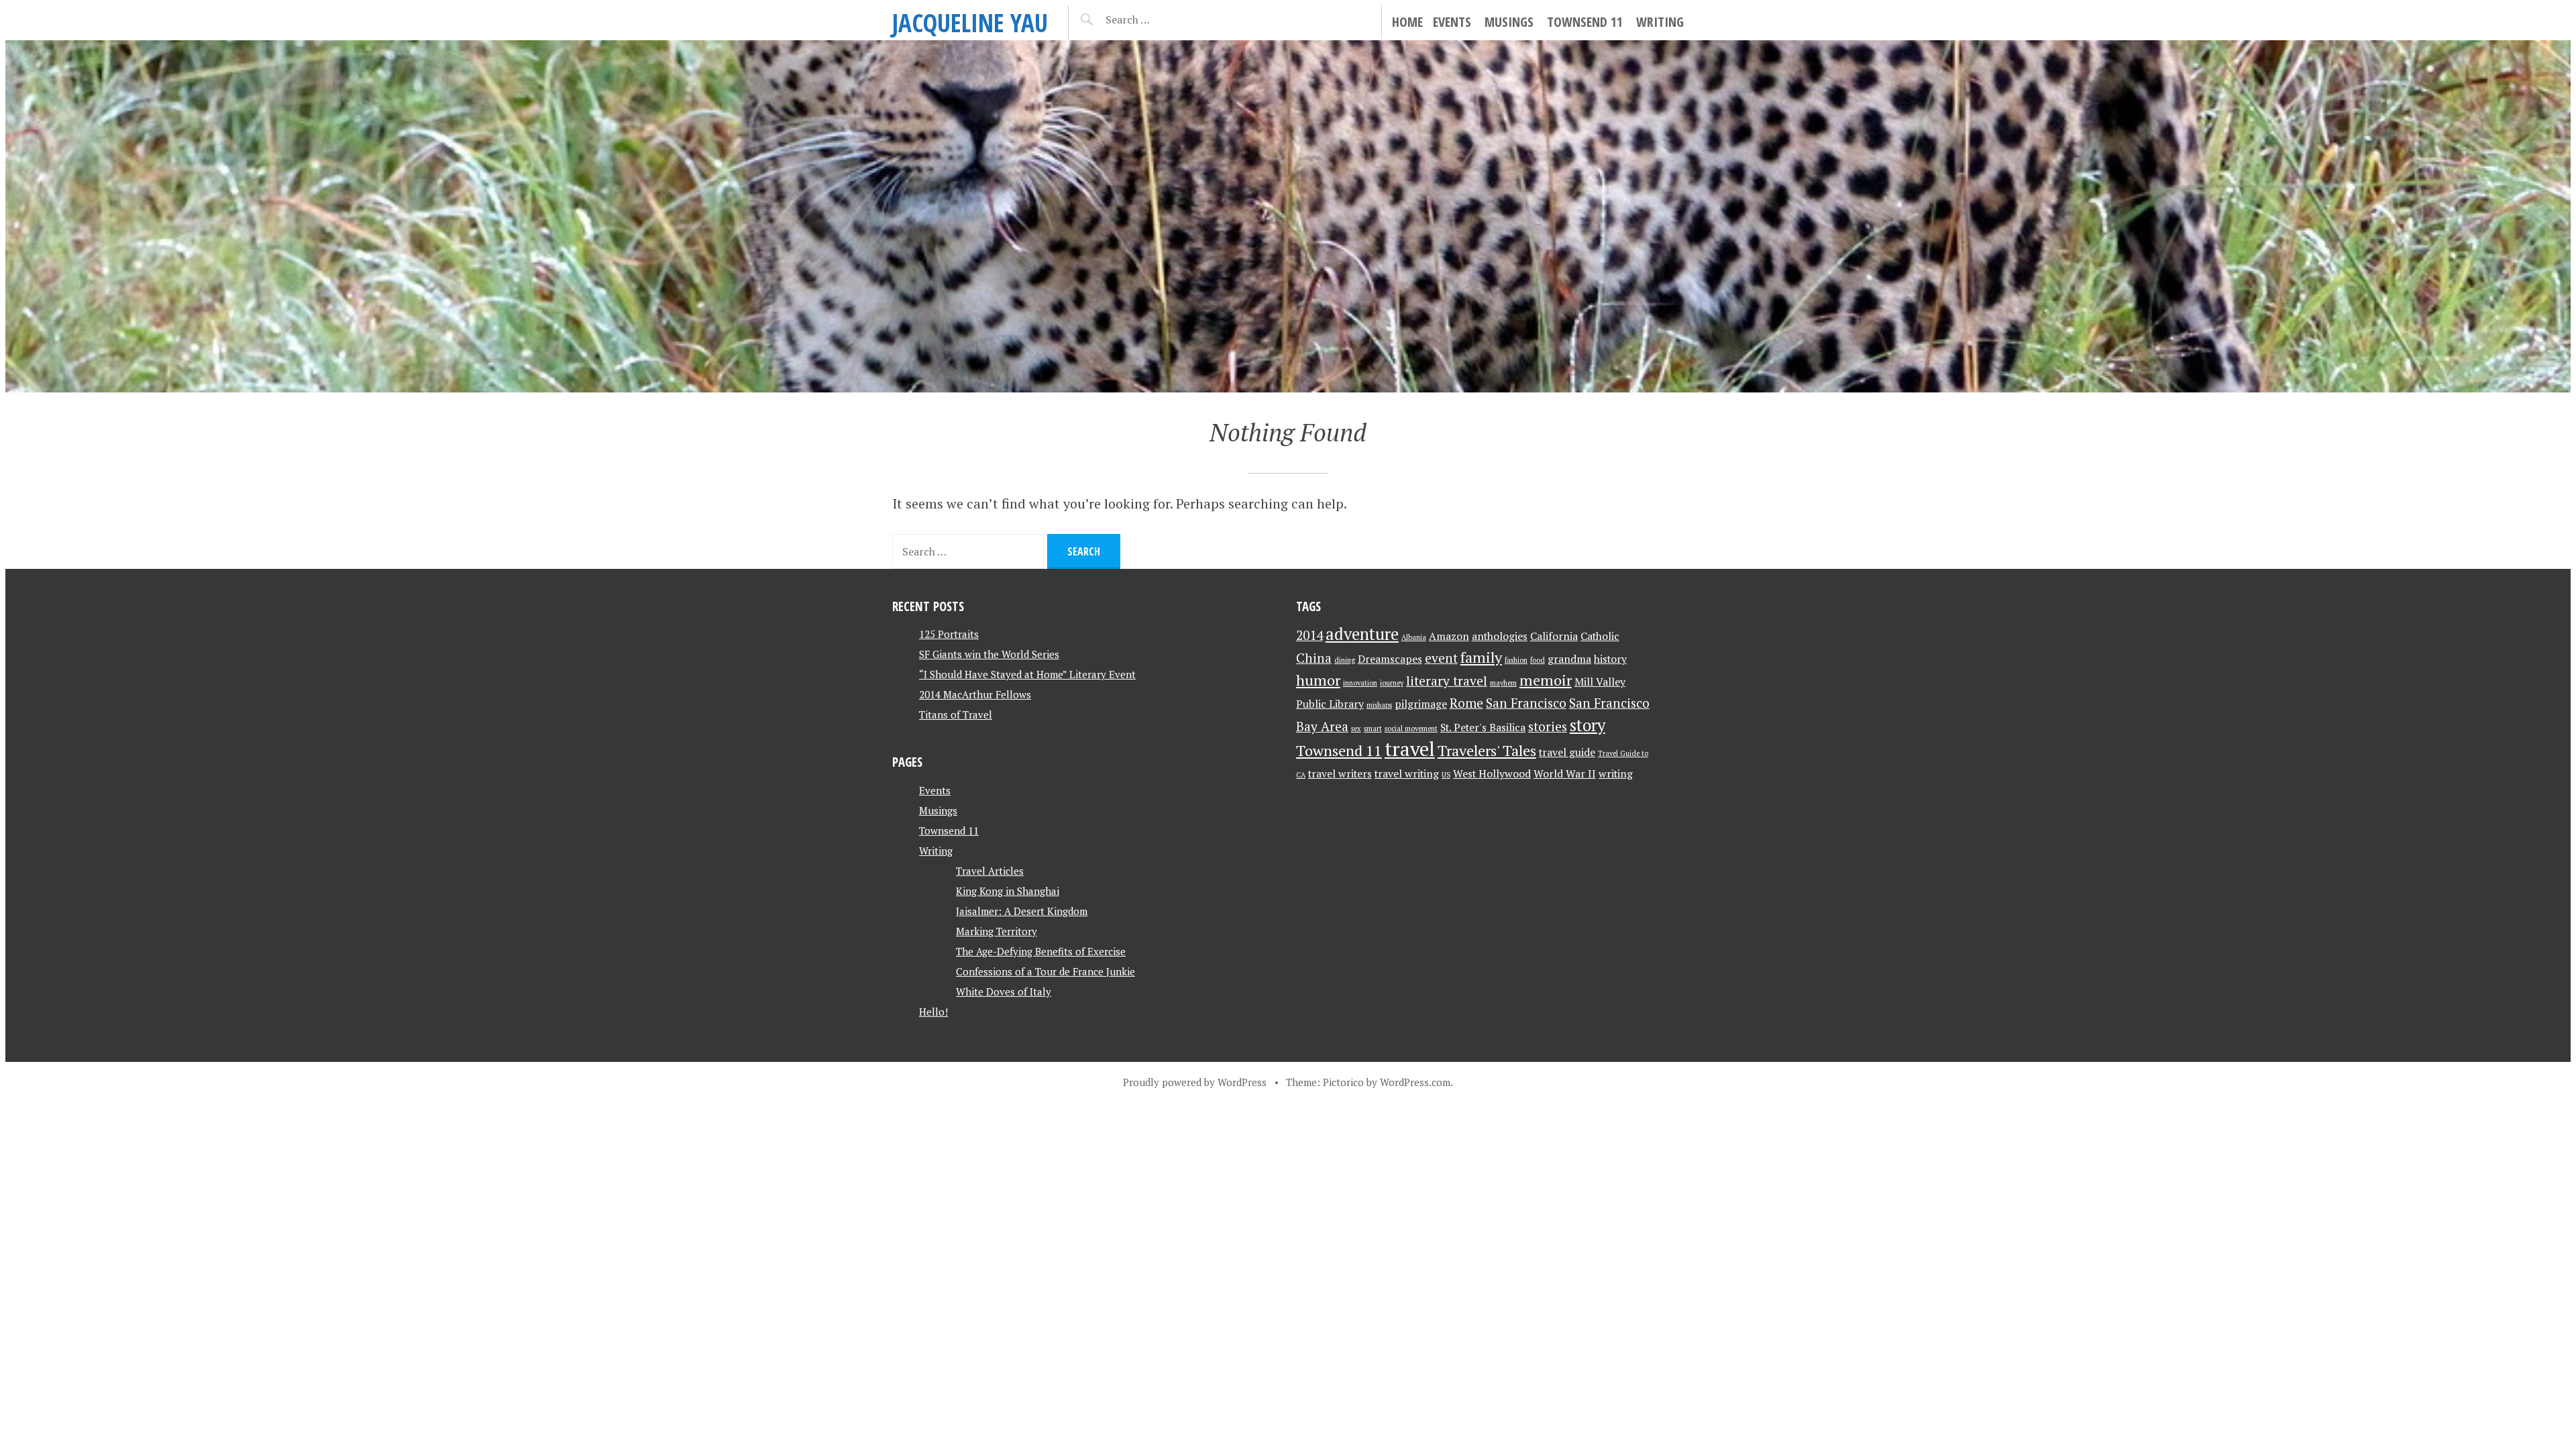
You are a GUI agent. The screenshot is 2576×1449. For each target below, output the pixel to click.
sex (1356, 729)
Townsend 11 (1585, 22)
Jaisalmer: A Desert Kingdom (1022, 911)
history (1610, 659)
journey (1392, 683)
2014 (1309, 635)
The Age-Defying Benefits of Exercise (1041, 951)
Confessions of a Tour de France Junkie (1045, 971)
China (1314, 658)
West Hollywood (1492, 774)
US (1446, 775)
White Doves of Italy (1004, 991)
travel (1410, 749)
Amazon (1449, 636)
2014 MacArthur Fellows (975, 694)
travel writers (1340, 774)
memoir (1546, 680)
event (1441, 658)
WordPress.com (1415, 1082)
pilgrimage (1421, 704)
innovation (1360, 683)
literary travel (1447, 681)
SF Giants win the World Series (989, 654)
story (1588, 725)
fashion (1516, 660)
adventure (1362, 634)
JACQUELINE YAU (970, 22)
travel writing (1407, 774)
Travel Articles (990, 871)
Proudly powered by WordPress (1195, 1082)
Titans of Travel (956, 714)
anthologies (1500, 636)
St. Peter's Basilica (1483, 728)
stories (1548, 727)
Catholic (1600, 636)
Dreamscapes (1390, 659)
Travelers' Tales (1487, 750)
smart (1373, 729)
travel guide (1567, 752)
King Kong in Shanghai (1008, 891)
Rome (1466, 703)
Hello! (933, 1012)
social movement (1411, 729)
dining (1345, 660)
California (1554, 636)
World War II (1565, 774)
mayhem (1503, 683)
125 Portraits (949, 634)
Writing (1660, 22)
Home (1407, 22)
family (1481, 657)
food (1538, 660)
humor (1318, 680)
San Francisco (1526, 703)
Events (1452, 22)
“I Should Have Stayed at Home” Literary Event (1027, 674)
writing (1616, 774)
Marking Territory (997, 931)
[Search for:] (1161, 19)
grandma (1569, 659)
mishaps (1379, 705)
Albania (1414, 637)
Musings (1509, 22)
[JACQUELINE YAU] (1288, 216)
